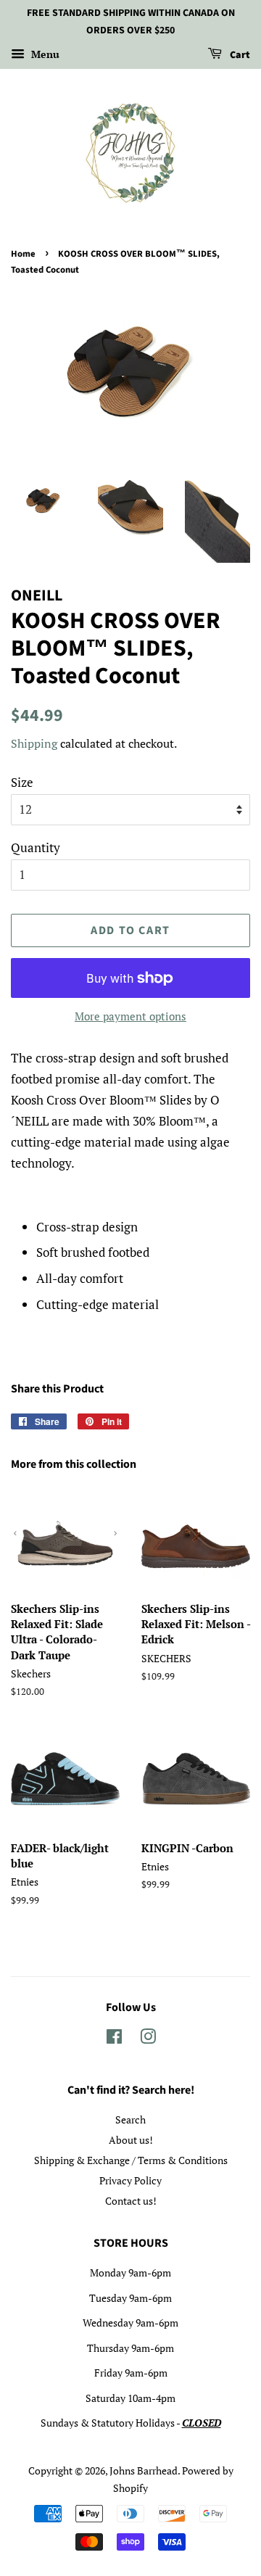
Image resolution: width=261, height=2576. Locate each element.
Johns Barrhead (144, 2470)
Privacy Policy (130, 2180)
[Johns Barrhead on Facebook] (114, 2039)
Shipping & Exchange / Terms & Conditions (131, 2160)
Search (130, 2119)
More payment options (130, 1016)
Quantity (36, 847)
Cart (239, 55)
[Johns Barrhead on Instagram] (148, 2039)
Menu (44, 54)
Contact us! (131, 2201)
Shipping (34, 743)
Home (23, 254)
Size (22, 782)
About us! (131, 2140)
